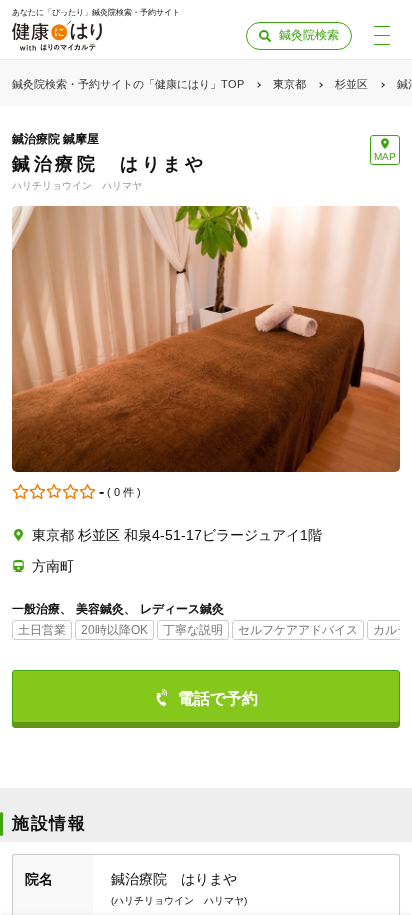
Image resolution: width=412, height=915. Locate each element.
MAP (385, 156)
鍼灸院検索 (309, 35)
